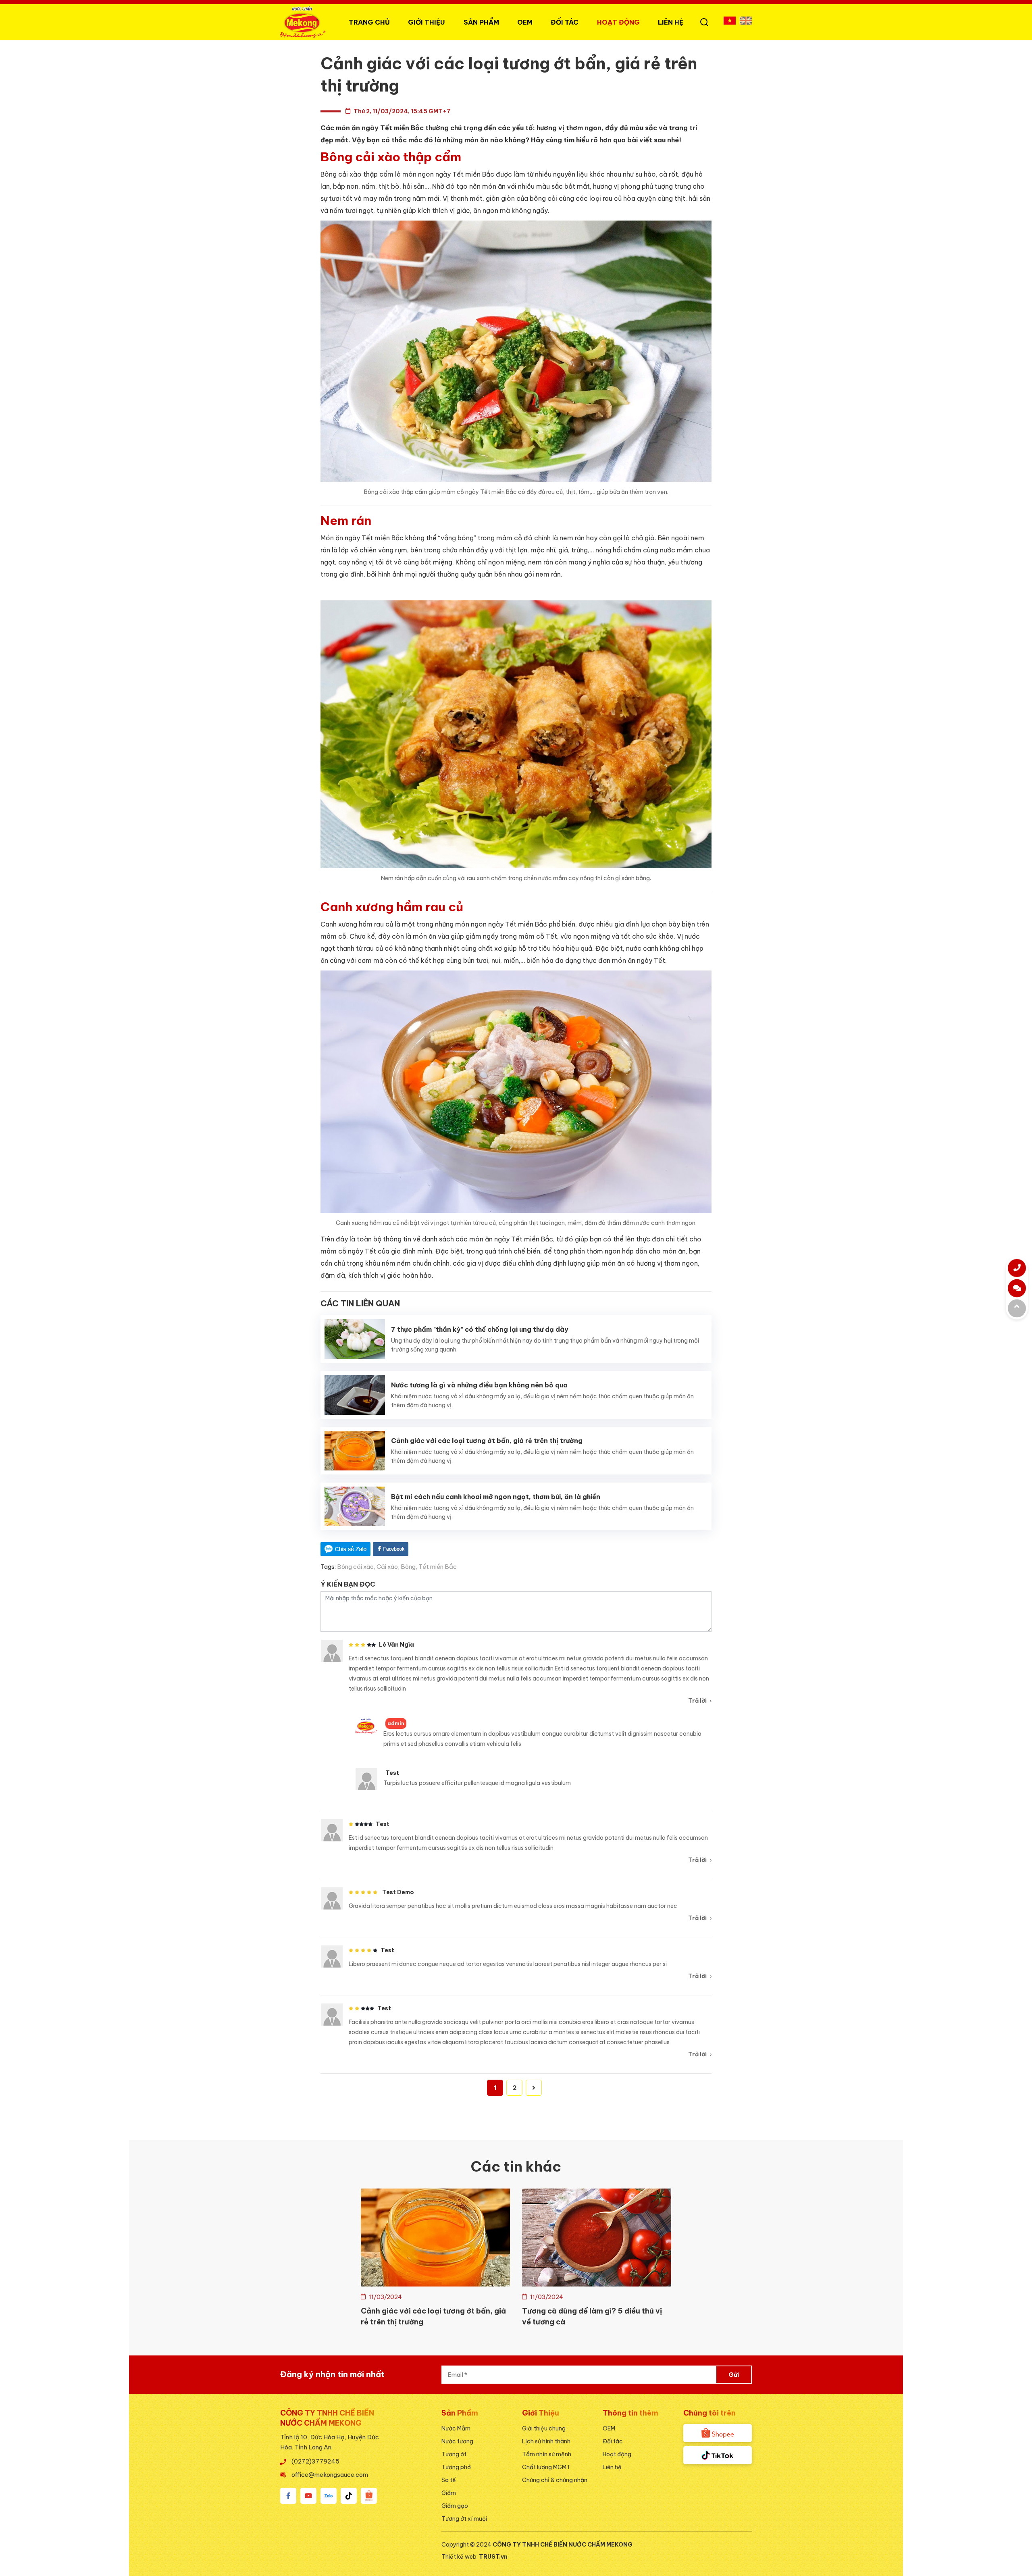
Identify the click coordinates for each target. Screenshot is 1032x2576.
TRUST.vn (493, 2557)
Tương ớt (454, 2454)
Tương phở (456, 2467)
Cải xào (387, 1567)
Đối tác (613, 2441)
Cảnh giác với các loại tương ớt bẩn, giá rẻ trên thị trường (487, 1441)
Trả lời (697, 1701)
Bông (408, 1567)
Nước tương (457, 2441)
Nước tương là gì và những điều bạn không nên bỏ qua (479, 1385)
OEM (525, 22)
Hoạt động (618, 22)
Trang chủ (369, 22)
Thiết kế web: (460, 2557)
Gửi (734, 2375)
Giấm (449, 2493)
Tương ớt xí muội (464, 2519)
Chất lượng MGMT (546, 2467)
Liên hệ (671, 22)
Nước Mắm (456, 2428)
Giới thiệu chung (544, 2428)
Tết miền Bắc (438, 1567)
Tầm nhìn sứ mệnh (547, 2454)
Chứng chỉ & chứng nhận (555, 2480)
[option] (435, 2260)
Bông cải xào (355, 1567)
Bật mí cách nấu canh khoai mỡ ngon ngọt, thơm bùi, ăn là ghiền (496, 1497)
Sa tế (449, 2480)
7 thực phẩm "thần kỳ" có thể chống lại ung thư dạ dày (480, 1329)
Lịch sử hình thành (546, 2441)
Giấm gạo (455, 2506)
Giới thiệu (427, 22)
